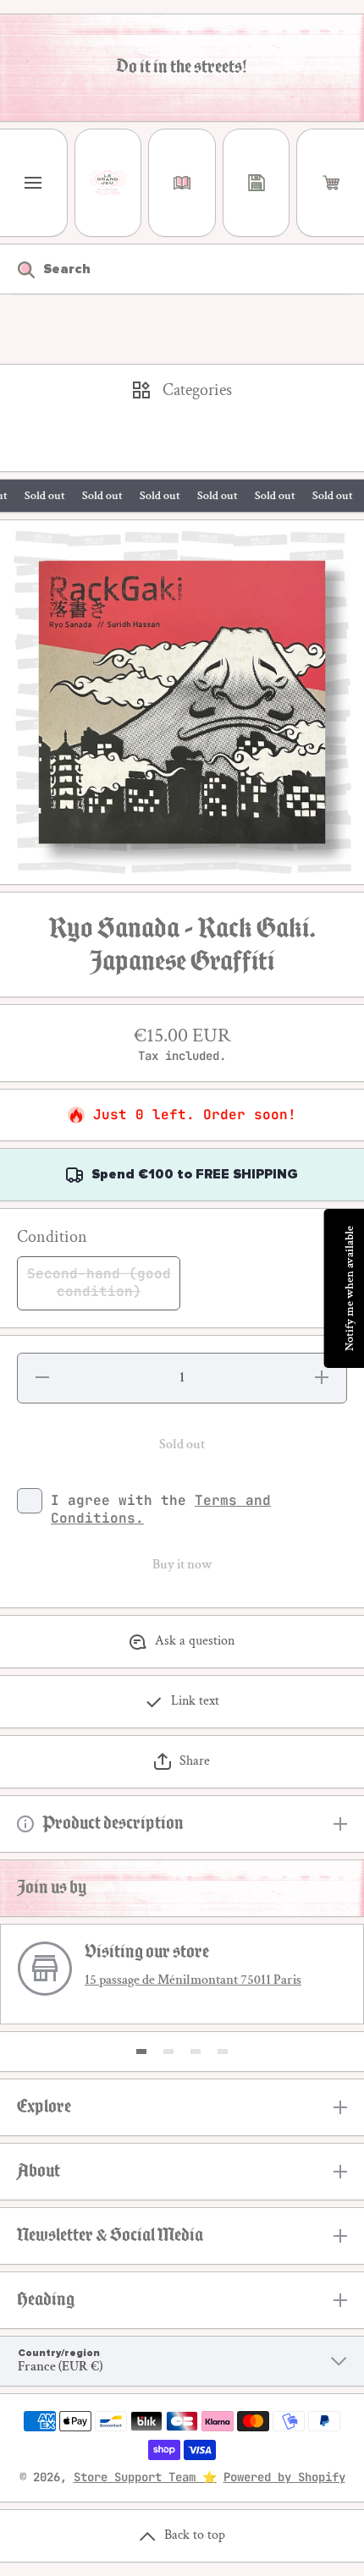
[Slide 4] (223, 2051)
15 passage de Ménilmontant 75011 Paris (193, 1980)
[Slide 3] (196, 2051)
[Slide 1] (141, 2051)
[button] (331, 183)
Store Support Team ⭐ (145, 2477)
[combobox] (182, 269)
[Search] (17, 269)
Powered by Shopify (284, 2477)
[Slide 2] (168, 2051)
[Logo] (108, 183)
